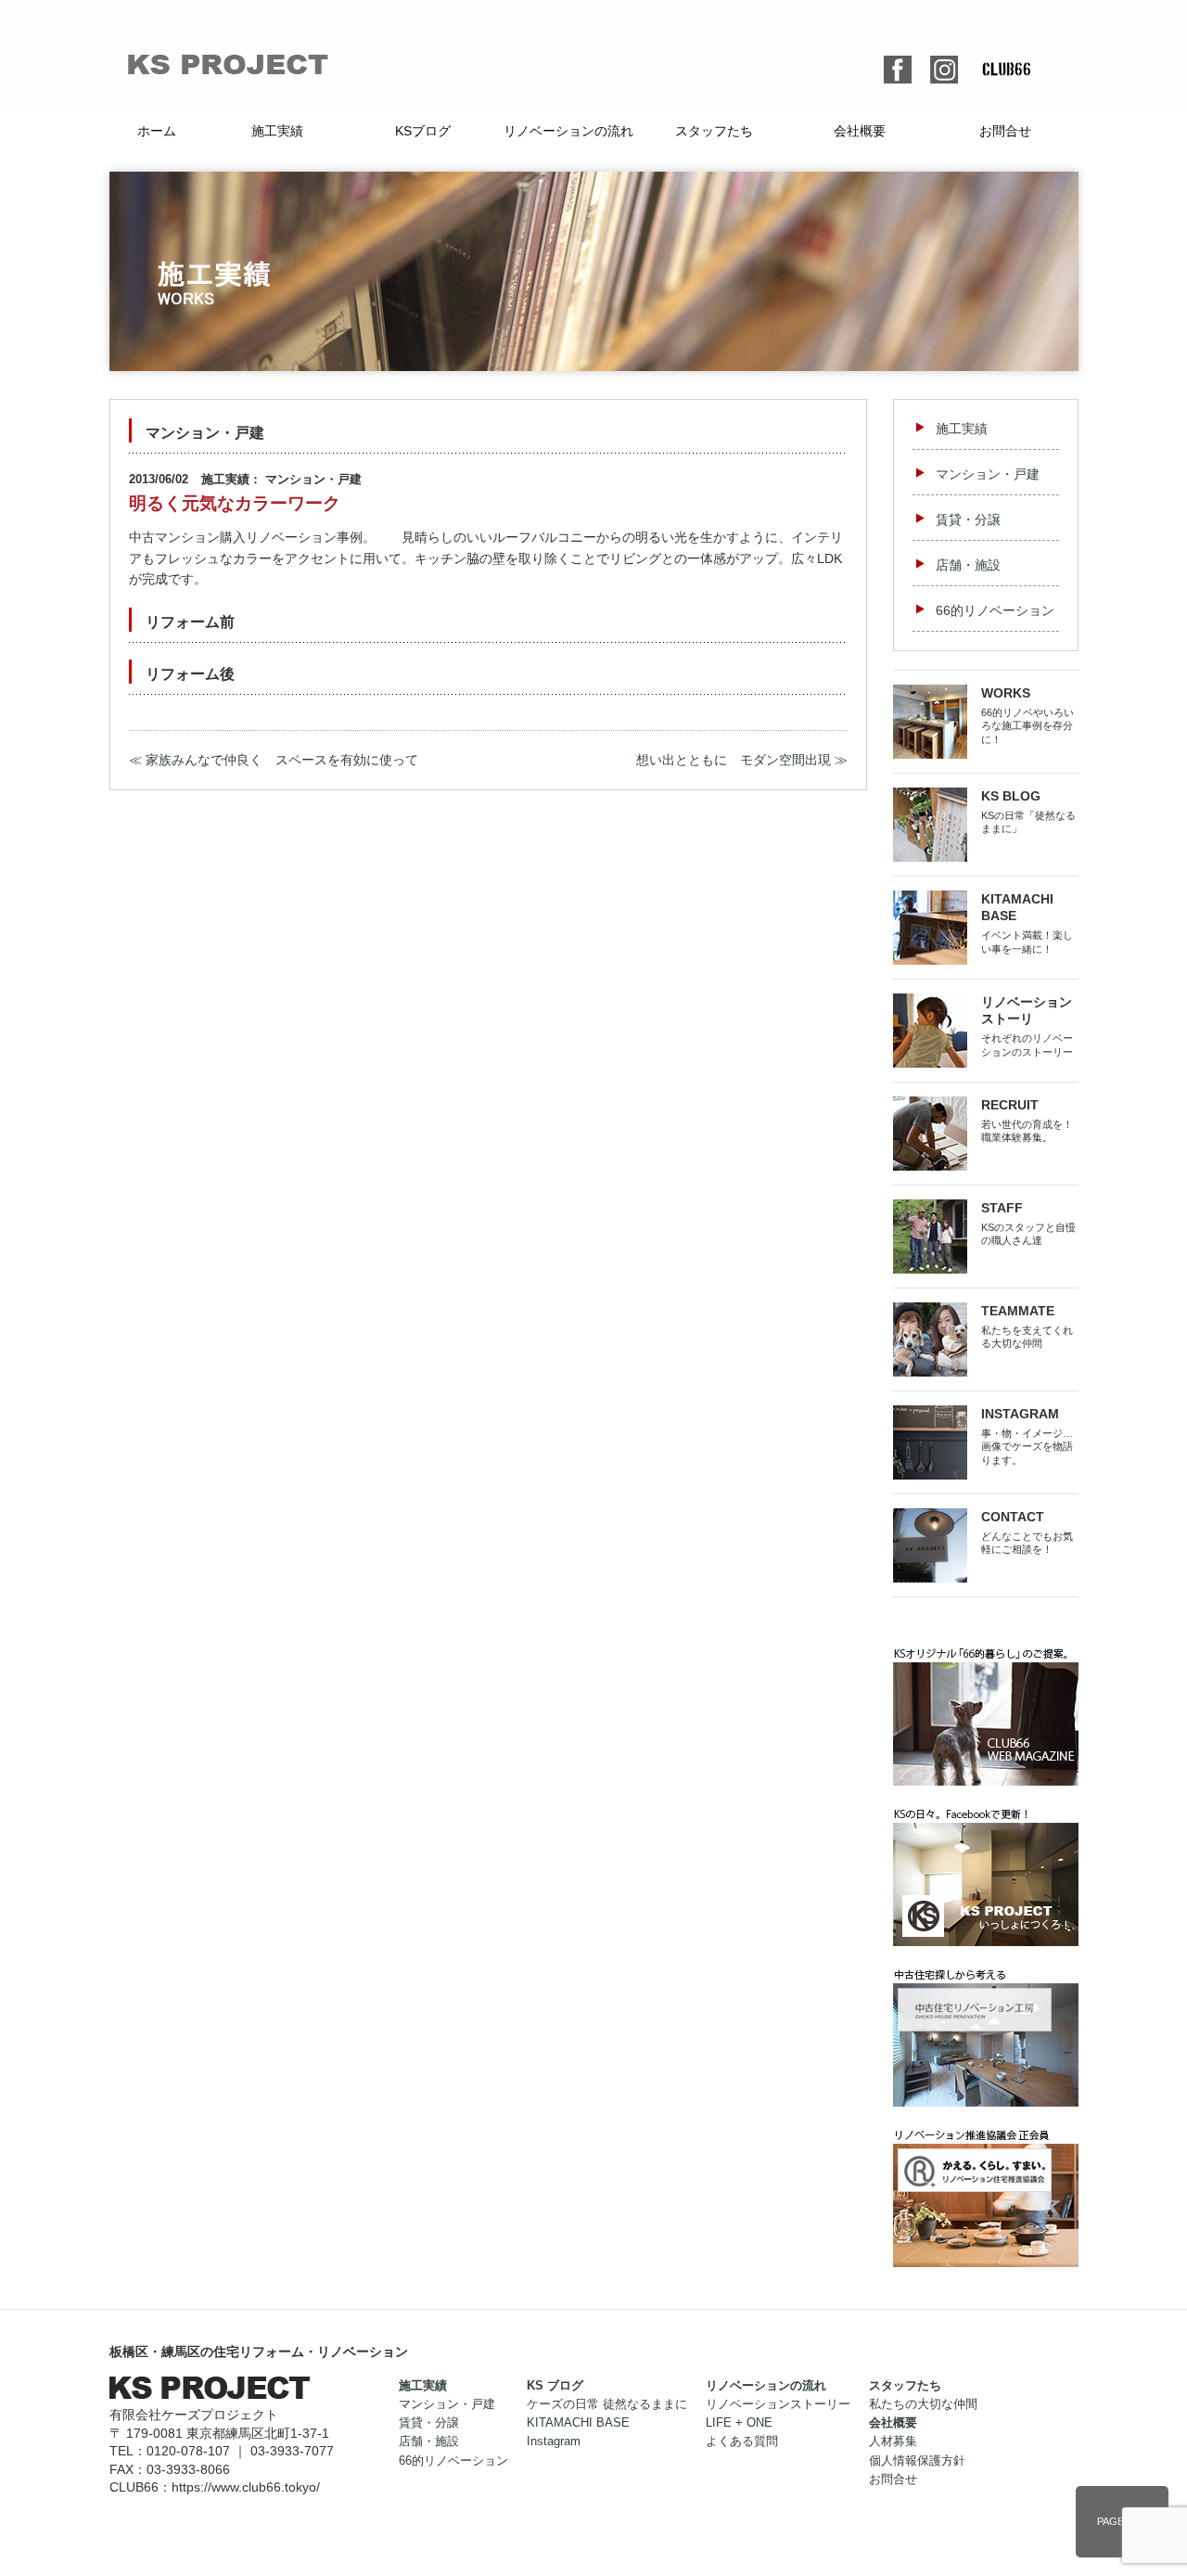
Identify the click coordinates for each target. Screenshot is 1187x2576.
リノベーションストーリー (778, 2404)
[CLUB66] (986, 1654)
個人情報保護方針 (917, 2461)
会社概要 (860, 131)
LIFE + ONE (739, 2423)
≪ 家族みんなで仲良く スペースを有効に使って (274, 760)
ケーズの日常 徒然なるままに (607, 2404)
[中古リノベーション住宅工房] (986, 1975)
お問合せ (1005, 131)
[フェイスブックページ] (986, 1814)
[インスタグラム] (944, 66)
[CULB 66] (1008, 70)
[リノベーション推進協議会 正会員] (986, 2135)
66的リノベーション (995, 610)
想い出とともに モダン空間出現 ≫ (742, 760)
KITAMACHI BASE (578, 2423)
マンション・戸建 (988, 474)
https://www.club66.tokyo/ (246, 2487)
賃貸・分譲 (968, 519)
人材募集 (893, 2441)
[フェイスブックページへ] (898, 66)
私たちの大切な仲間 (923, 2404)
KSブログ (423, 131)
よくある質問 (742, 2441)
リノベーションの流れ (568, 131)
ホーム (157, 131)
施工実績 (277, 131)
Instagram (554, 2441)
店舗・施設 (968, 565)
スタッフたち (714, 131)
